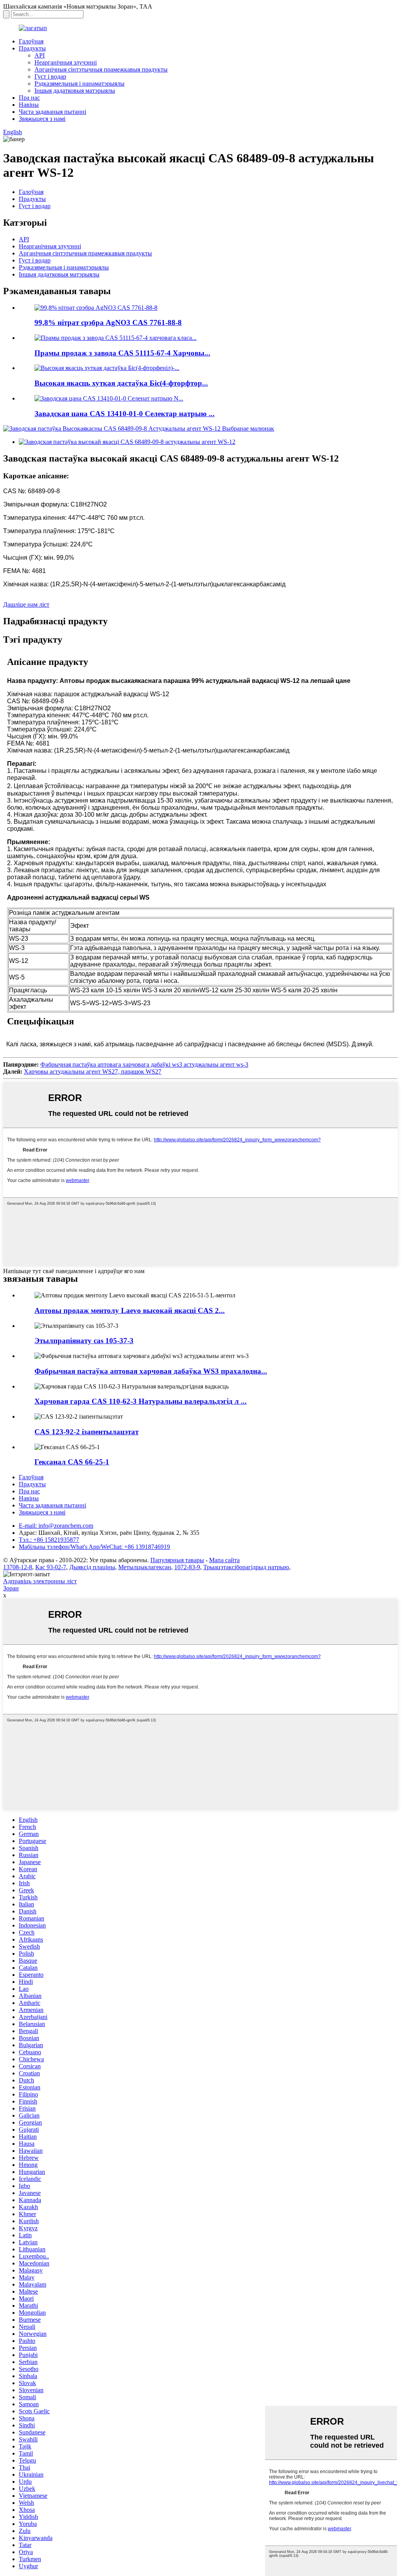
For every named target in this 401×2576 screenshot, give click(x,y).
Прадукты (32, 48)
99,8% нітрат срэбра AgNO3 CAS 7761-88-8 (108, 322)
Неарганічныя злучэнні (66, 62)
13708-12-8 (18, 1567)
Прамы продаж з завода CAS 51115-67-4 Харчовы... (122, 353)
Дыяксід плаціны (92, 1567)
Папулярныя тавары (177, 1560)
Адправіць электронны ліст (40, 1581)
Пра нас (29, 98)
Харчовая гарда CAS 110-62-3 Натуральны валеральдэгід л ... (141, 1401)
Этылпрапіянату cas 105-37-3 (84, 1341)
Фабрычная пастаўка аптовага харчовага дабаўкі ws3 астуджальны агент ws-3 (144, 1064)
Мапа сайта (224, 1560)
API (40, 55)
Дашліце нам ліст (26, 604)
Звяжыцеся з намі (42, 119)
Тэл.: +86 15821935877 (49, 1540)
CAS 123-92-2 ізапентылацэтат (87, 1432)
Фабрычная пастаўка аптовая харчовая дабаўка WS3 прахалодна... (151, 1371)
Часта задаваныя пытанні (52, 112)
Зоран (11, 1588)
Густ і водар (50, 76)
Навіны (29, 105)
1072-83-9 (187, 1567)
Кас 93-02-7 (51, 1567)
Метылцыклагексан (145, 1567)
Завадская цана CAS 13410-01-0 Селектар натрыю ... (125, 414)
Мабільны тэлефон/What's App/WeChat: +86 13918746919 (94, 1547)
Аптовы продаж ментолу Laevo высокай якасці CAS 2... (130, 1310)
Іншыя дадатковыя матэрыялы (75, 91)
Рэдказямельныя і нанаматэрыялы (79, 84)
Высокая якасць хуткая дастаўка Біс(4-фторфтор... (121, 383)
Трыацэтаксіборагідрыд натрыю (246, 1567)
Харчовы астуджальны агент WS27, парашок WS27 (93, 1072)
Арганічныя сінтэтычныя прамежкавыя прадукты (101, 69)
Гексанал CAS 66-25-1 (72, 1462)
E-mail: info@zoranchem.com (56, 1526)
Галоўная (31, 41)
